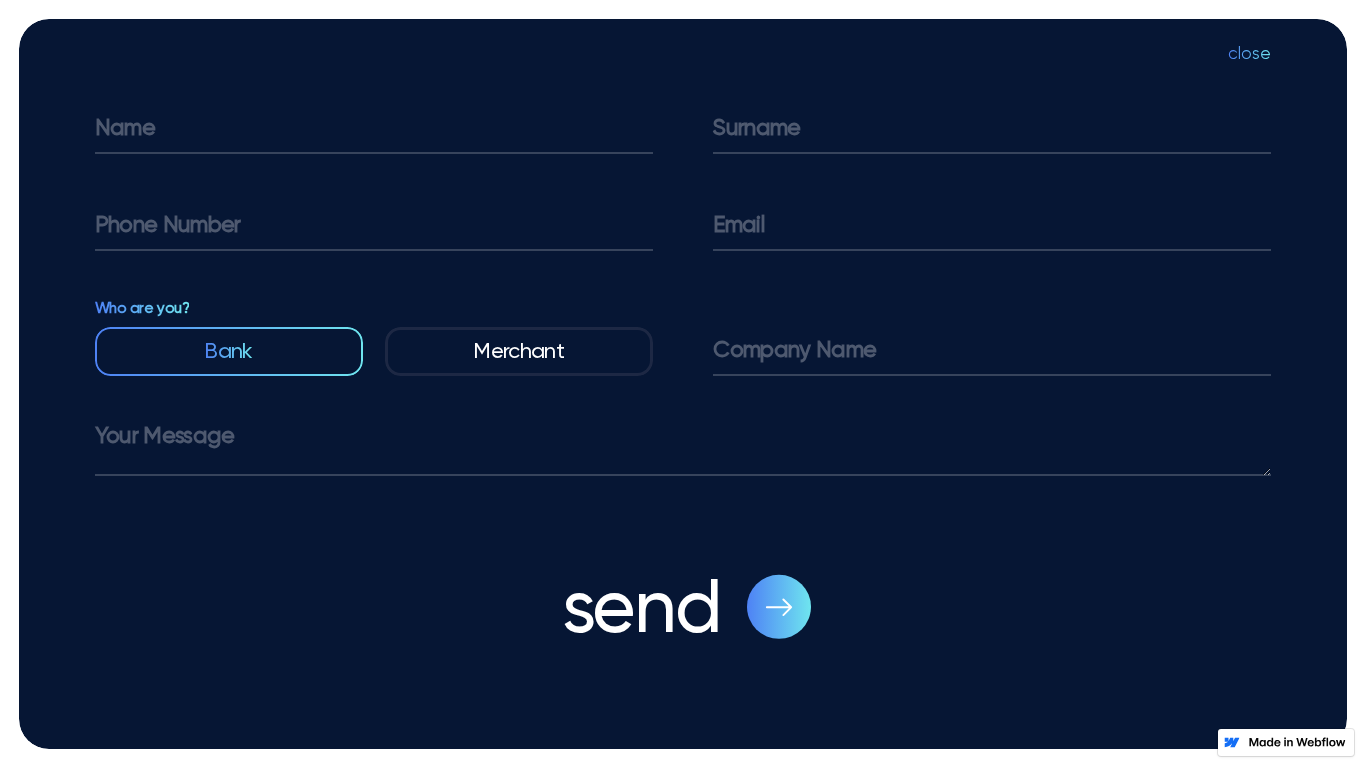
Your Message (165, 436)
